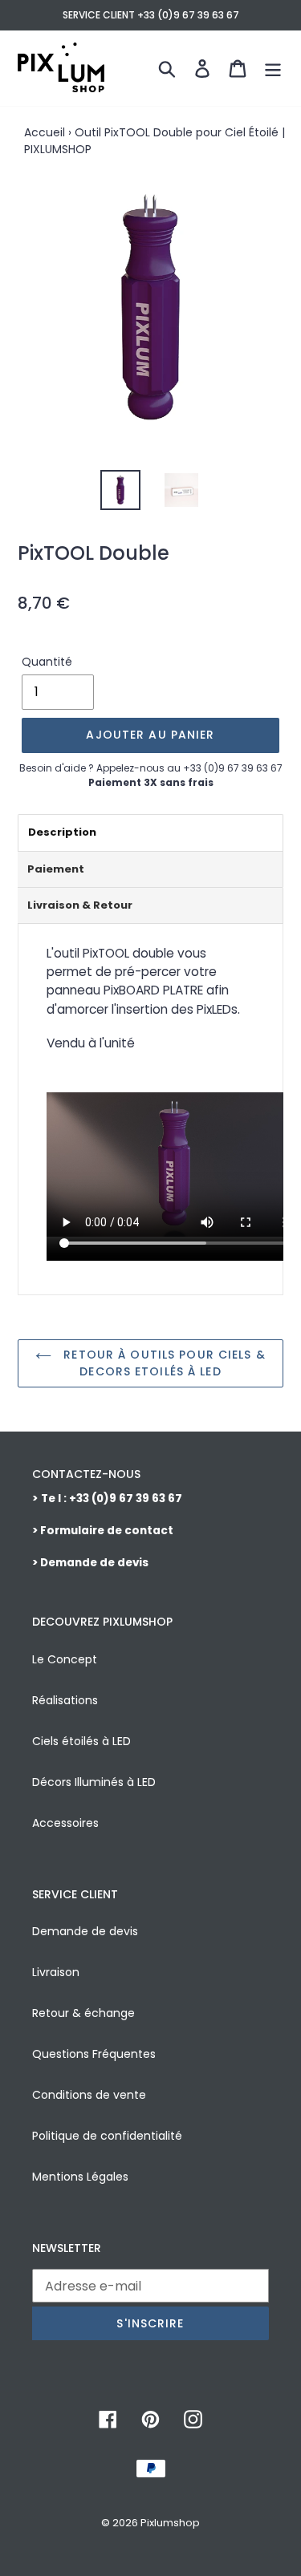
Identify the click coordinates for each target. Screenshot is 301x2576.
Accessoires (65, 1823)
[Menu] (273, 68)
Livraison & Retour (80, 905)
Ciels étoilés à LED (81, 1741)
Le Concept (65, 1659)
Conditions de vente (89, 2095)
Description (62, 832)
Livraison (56, 1972)
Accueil (45, 132)
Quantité (47, 662)
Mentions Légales (80, 2177)
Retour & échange (83, 2013)
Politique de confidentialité (107, 2136)
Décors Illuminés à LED (94, 1782)
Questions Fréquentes (94, 2054)
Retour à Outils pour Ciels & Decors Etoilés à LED (162, 1363)
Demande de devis (85, 1931)
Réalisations (65, 1700)
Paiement (56, 869)
